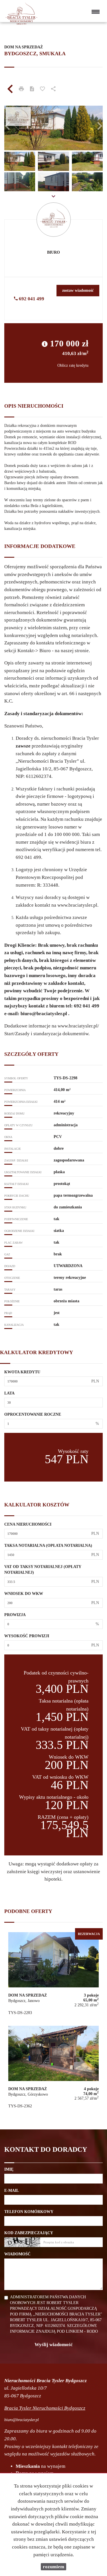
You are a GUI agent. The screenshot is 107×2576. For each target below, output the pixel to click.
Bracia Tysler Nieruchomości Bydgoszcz (45, 2408)
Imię (9, 2169)
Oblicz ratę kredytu (73, 365)
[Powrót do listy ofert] (10, 89)
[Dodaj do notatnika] (43, 89)
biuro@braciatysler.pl (44, 1014)
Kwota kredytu (22, 1372)
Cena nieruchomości (28, 1524)
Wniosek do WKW (24, 1594)
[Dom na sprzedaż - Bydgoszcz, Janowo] (53, 1975)
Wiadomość (17, 2254)
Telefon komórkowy (29, 2212)
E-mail (12, 2191)
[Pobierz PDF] (32, 89)
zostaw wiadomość (78, 290)
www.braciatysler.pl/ (78, 1026)
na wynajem (41, 2466)
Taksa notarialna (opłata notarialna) (48, 1546)
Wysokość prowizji (27, 1636)
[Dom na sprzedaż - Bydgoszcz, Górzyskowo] (53, 2069)
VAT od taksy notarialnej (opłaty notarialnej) (43, 1570)
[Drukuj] (21, 89)
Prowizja (15, 1615)
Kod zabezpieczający (29, 2233)
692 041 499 (31, 299)
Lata (9, 1393)
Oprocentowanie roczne (33, 1414)
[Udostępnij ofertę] (53, 89)
